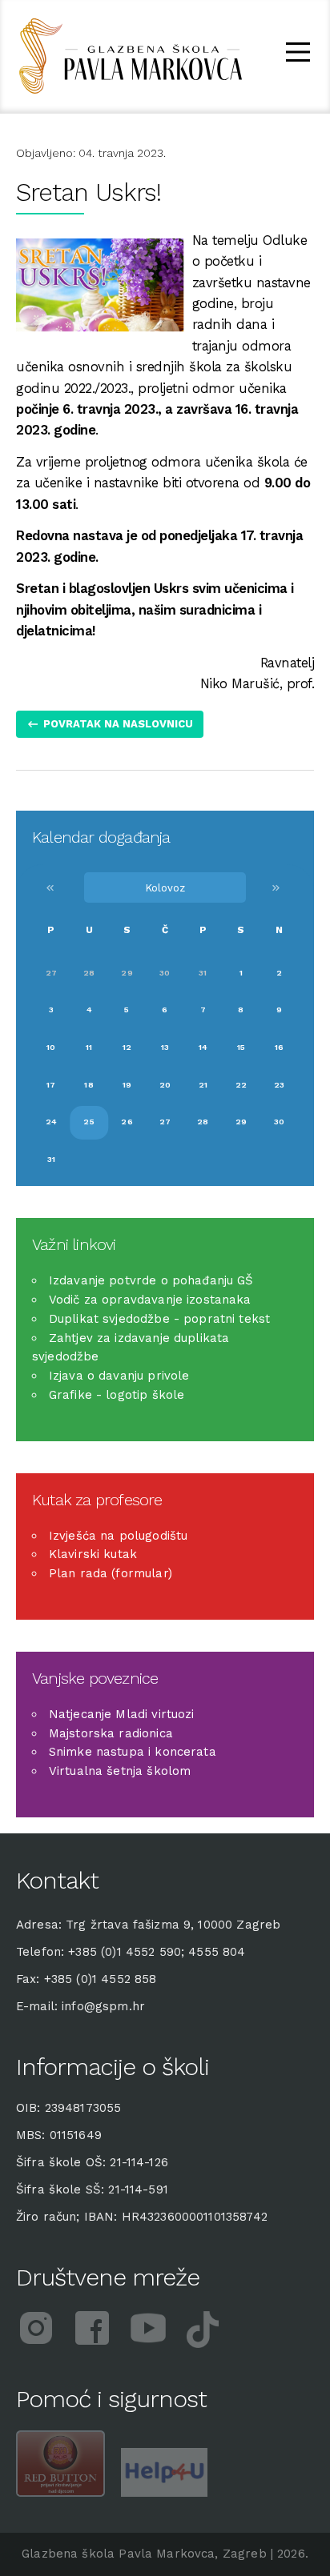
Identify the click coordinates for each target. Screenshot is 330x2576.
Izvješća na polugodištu (118, 1536)
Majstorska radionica (111, 1733)
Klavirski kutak (93, 1554)
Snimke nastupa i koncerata (133, 1752)
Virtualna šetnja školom (120, 1771)
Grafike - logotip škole (117, 1395)
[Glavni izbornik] (298, 55)
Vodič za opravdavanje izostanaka (150, 1300)
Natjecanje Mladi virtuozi (122, 1714)
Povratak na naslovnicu (118, 724)
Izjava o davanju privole (119, 1376)
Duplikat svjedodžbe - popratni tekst (159, 1319)
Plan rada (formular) (111, 1573)
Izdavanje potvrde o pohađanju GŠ (151, 1280)
